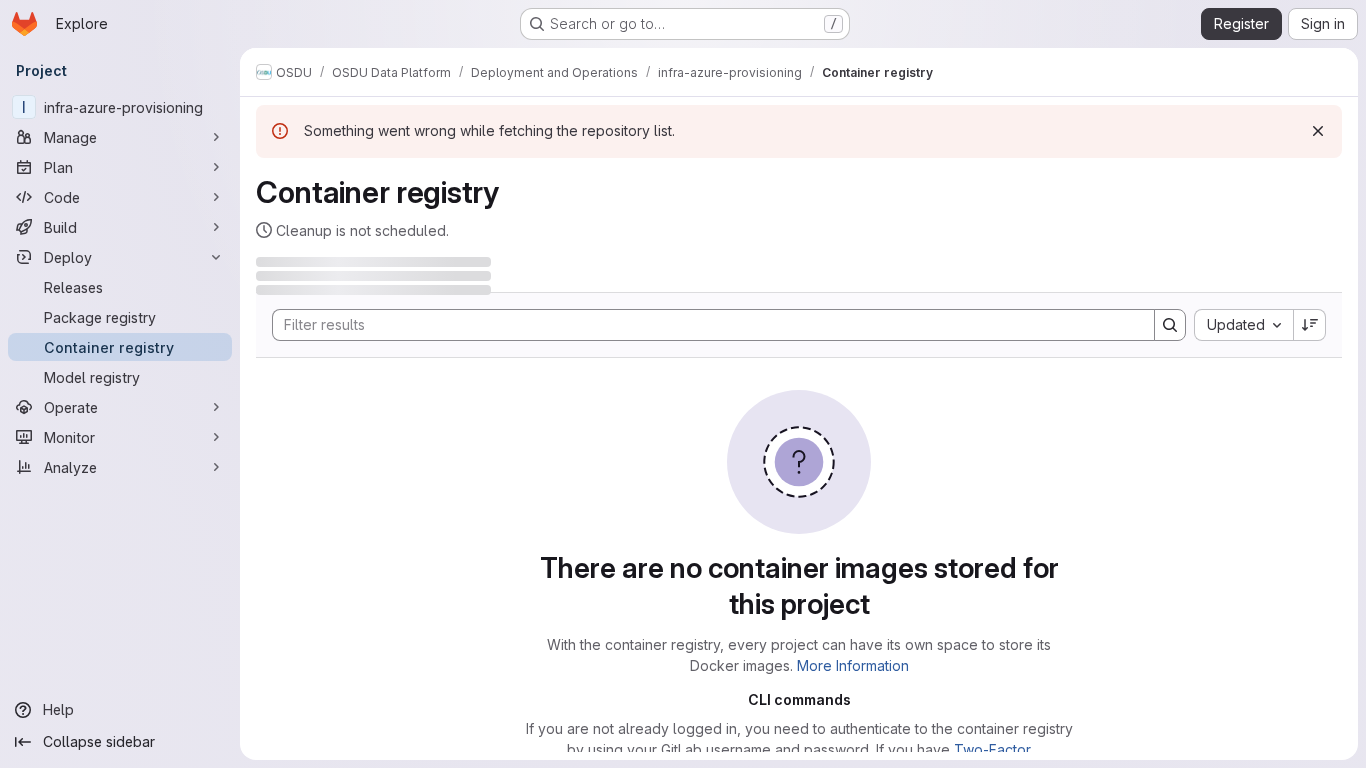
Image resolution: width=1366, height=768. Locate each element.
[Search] (1170, 325)
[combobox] (1243, 325)
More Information (853, 665)
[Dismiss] (1318, 131)
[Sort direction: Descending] (1310, 325)
